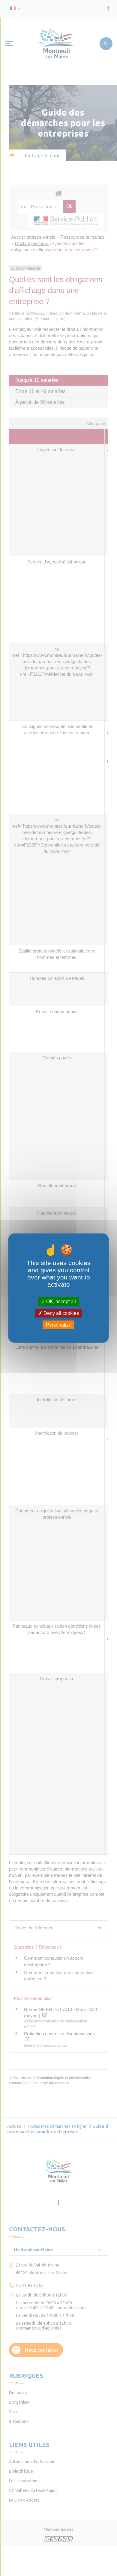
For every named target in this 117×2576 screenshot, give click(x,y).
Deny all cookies (61, 1313)
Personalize (59, 1325)
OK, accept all (60, 1301)
